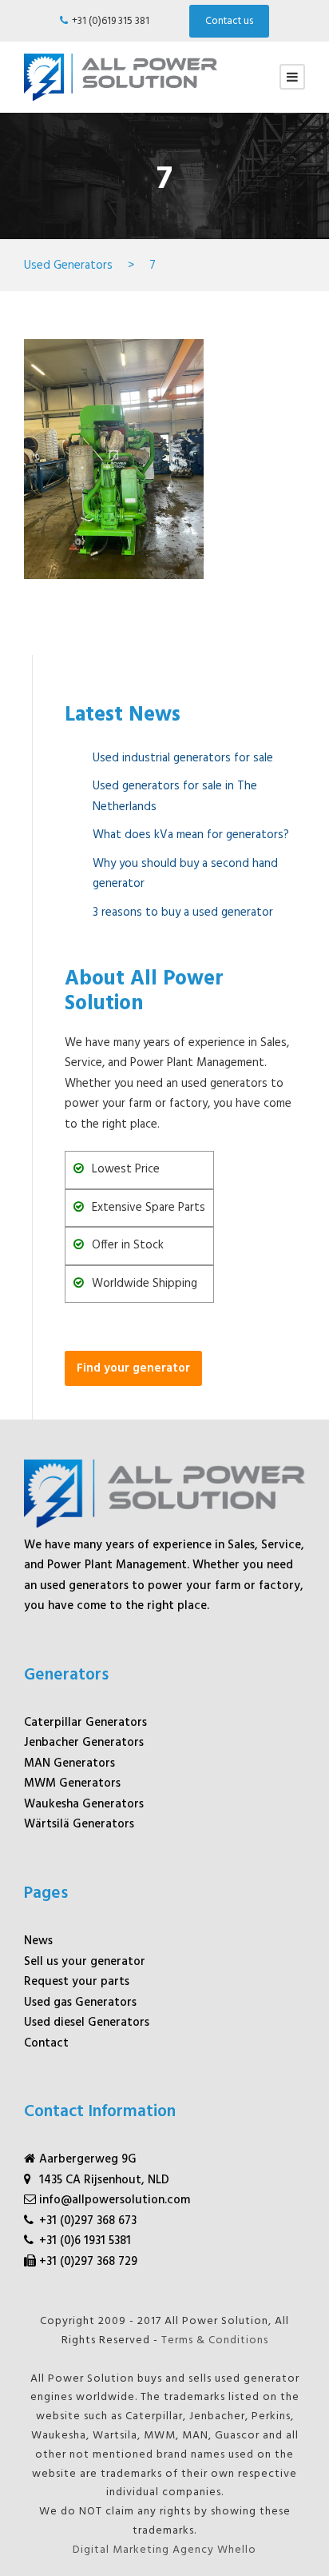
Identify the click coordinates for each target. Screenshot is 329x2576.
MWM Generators (72, 1783)
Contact (46, 2043)
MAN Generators (69, 1763)
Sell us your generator (85, 1962)
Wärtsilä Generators (79, 1824)
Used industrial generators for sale (183, 758)
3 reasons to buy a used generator (183, 913)
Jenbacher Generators (84, 1743)
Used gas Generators (80, 2003)
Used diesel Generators (87, 2023)
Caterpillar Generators (85, 1723)
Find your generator (133, 1368)
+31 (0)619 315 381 (111, 21)
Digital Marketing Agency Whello (164, 2550)
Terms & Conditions (215, 2340)
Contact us (229, 21)
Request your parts (77, 1982)
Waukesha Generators (84, 1804)
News (38, 1941)
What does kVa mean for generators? (191, 835)
